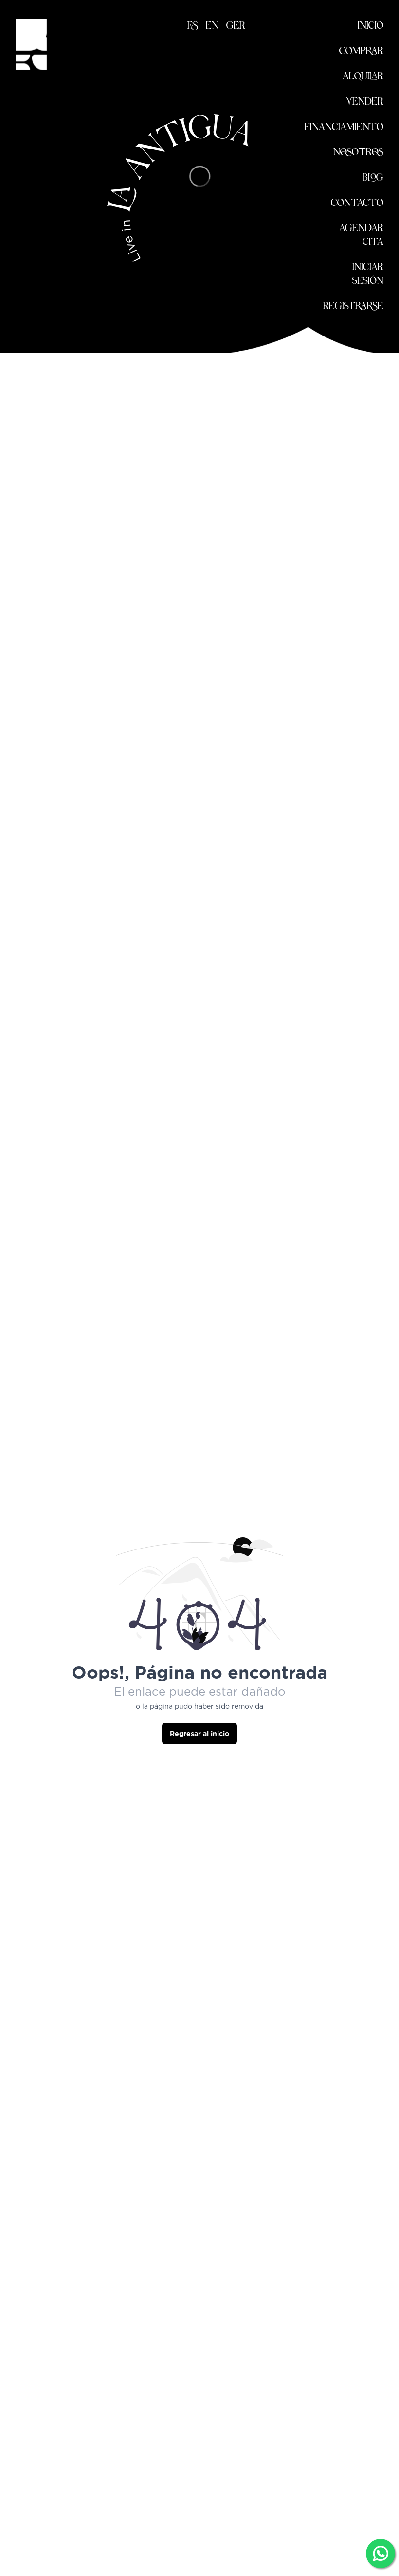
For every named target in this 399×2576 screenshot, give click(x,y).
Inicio (371, 26)
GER (236, 26)
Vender (365, 102)
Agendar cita (361, 236)
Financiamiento (344, 128)
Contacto (357, 204)
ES (193, 26)
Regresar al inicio (199, 1734)
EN (212, 26)
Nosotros (358, 153)
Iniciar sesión (368, 275)
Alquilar (363, 77)
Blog (373, 178)
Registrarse (353, 307)
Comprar (361, 52)
